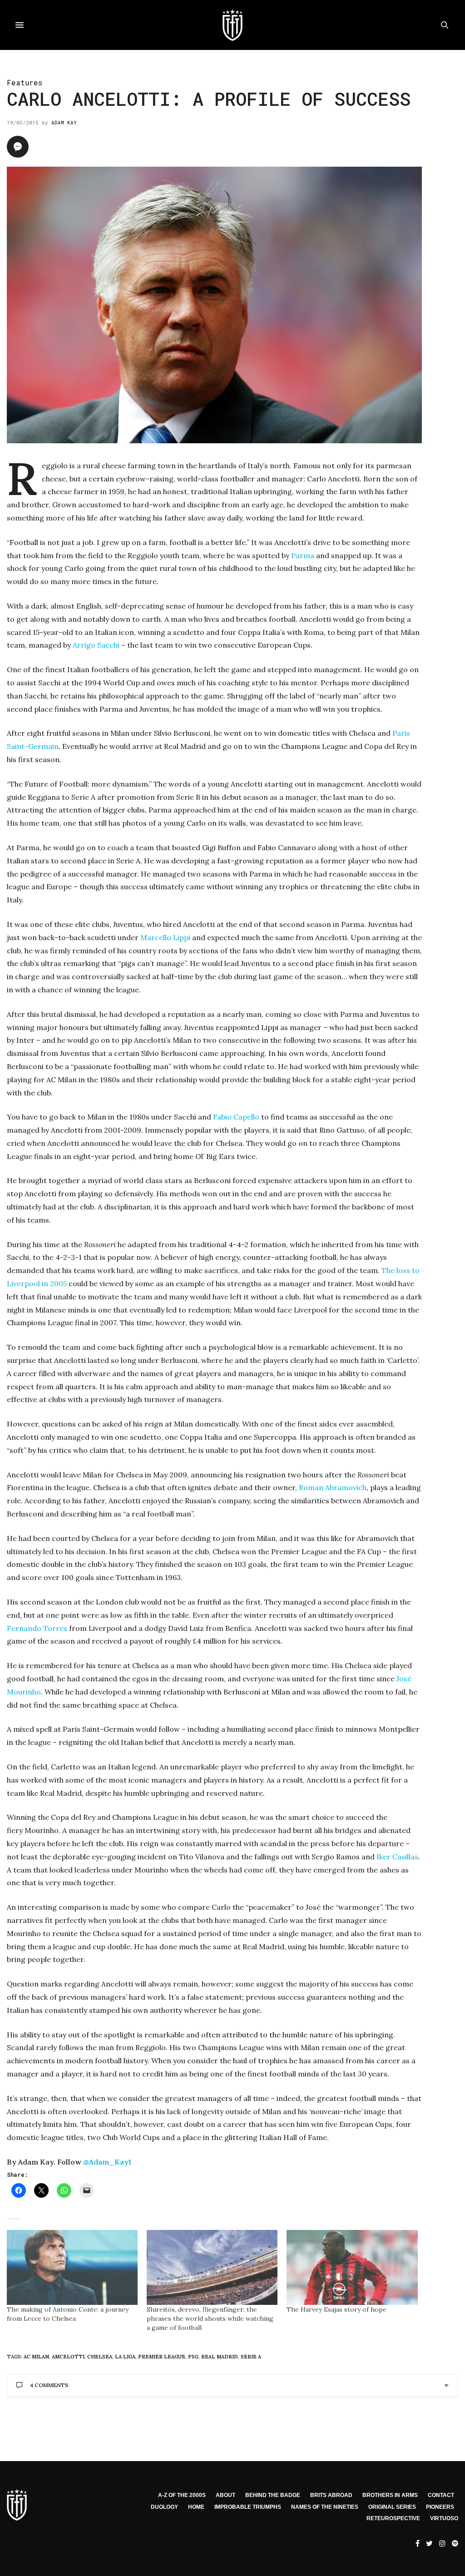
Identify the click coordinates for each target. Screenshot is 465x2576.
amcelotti (68, 2357)
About (225, 2495)
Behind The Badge (273, 2495)
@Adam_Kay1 (107, 2162)
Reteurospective (393, 2518)
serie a (251, 2357)
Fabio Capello (236, 1117)
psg (193, 2357)
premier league (162, 2357)
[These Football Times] (232, 25)
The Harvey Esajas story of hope (336, 2309)
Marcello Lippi (165, 937)
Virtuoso (444, 2518)
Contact (441, 2495)
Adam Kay (64, 122)
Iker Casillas (397, 1857)
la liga (125, 2357)
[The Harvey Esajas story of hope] (352, 2267)
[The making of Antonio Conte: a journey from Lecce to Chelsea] (72, 2267)
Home (196, 2507)
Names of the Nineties (325, 2507)
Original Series (392, 2507)
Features (25, 82)
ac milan (36, 2357)
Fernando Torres (38, 1628)
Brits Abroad (331, 2495)
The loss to (401, 1270)
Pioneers (440, 2507)
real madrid (220, 2357)
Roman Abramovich (333, 1487)
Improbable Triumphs (248, 2507)
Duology (164, 2507)
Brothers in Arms (390, 2495)
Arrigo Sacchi (96, 645)
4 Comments (49, 2385)
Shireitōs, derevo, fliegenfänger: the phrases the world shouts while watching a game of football (210, 2318)
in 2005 (54, 1283)
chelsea (100, 2357)
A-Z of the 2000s (182, 2495)
